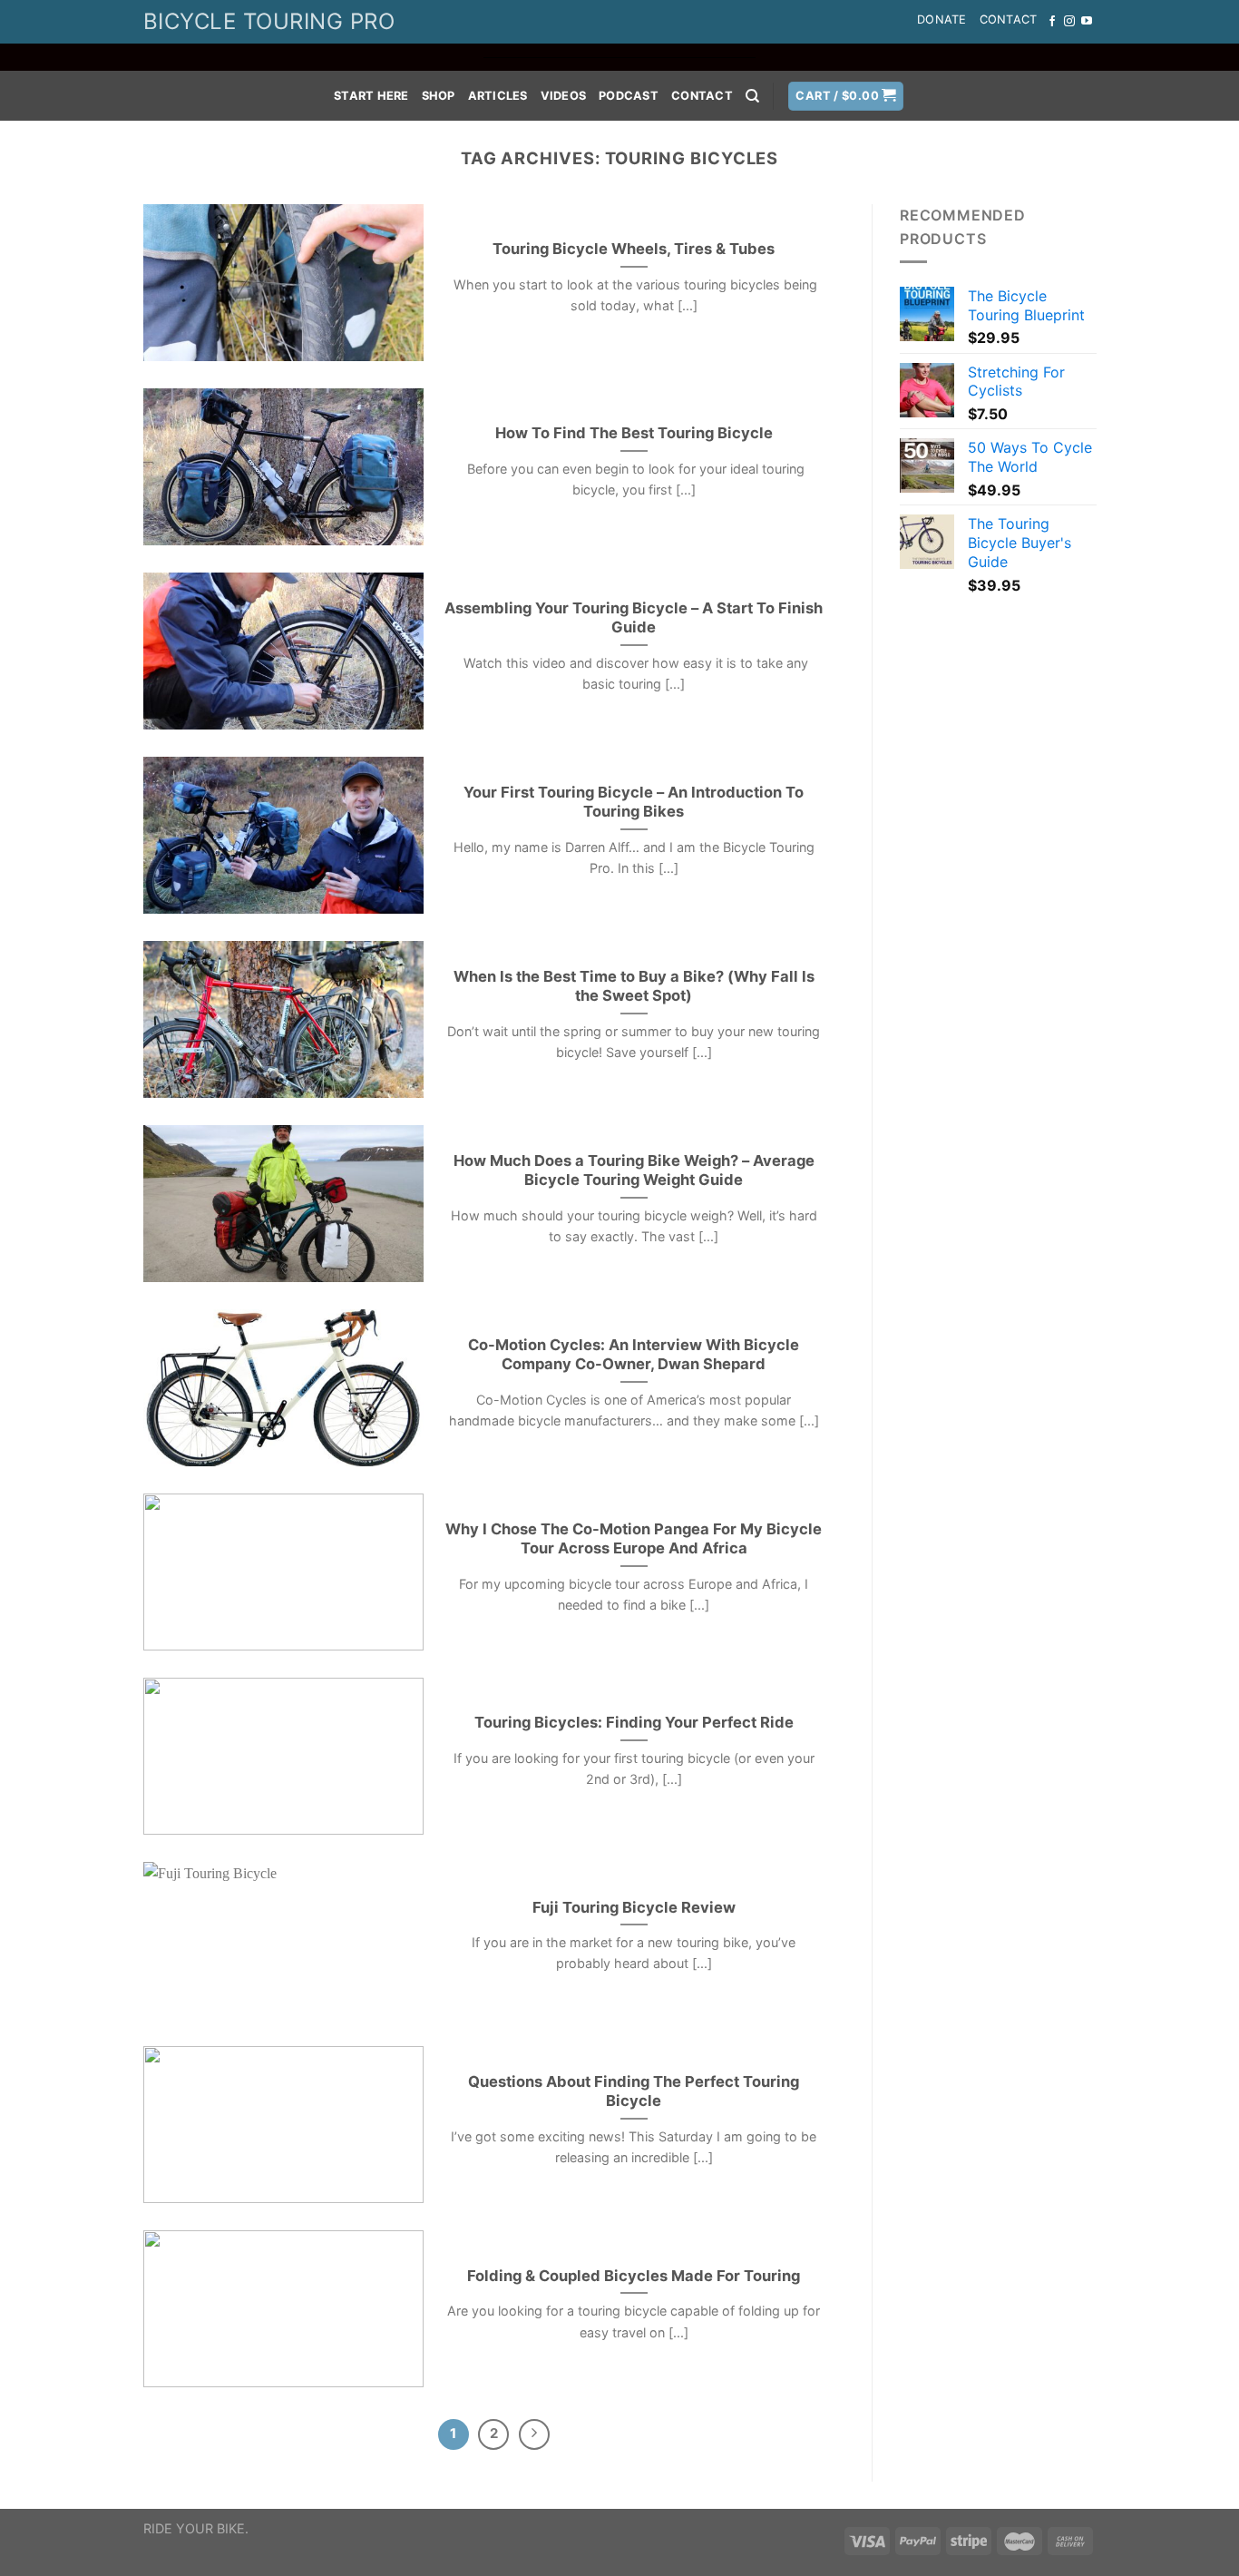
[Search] (752, 96)
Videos (564, 96)
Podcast (629, 96)
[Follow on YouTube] (1087, 22)
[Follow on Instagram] (1069, 22)
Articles (498, 96)
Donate (942, 20)
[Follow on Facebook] (1052, 22)
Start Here (371, 96)
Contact (1009, 20)
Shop (439, 96)
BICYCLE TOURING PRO (269, 21)
